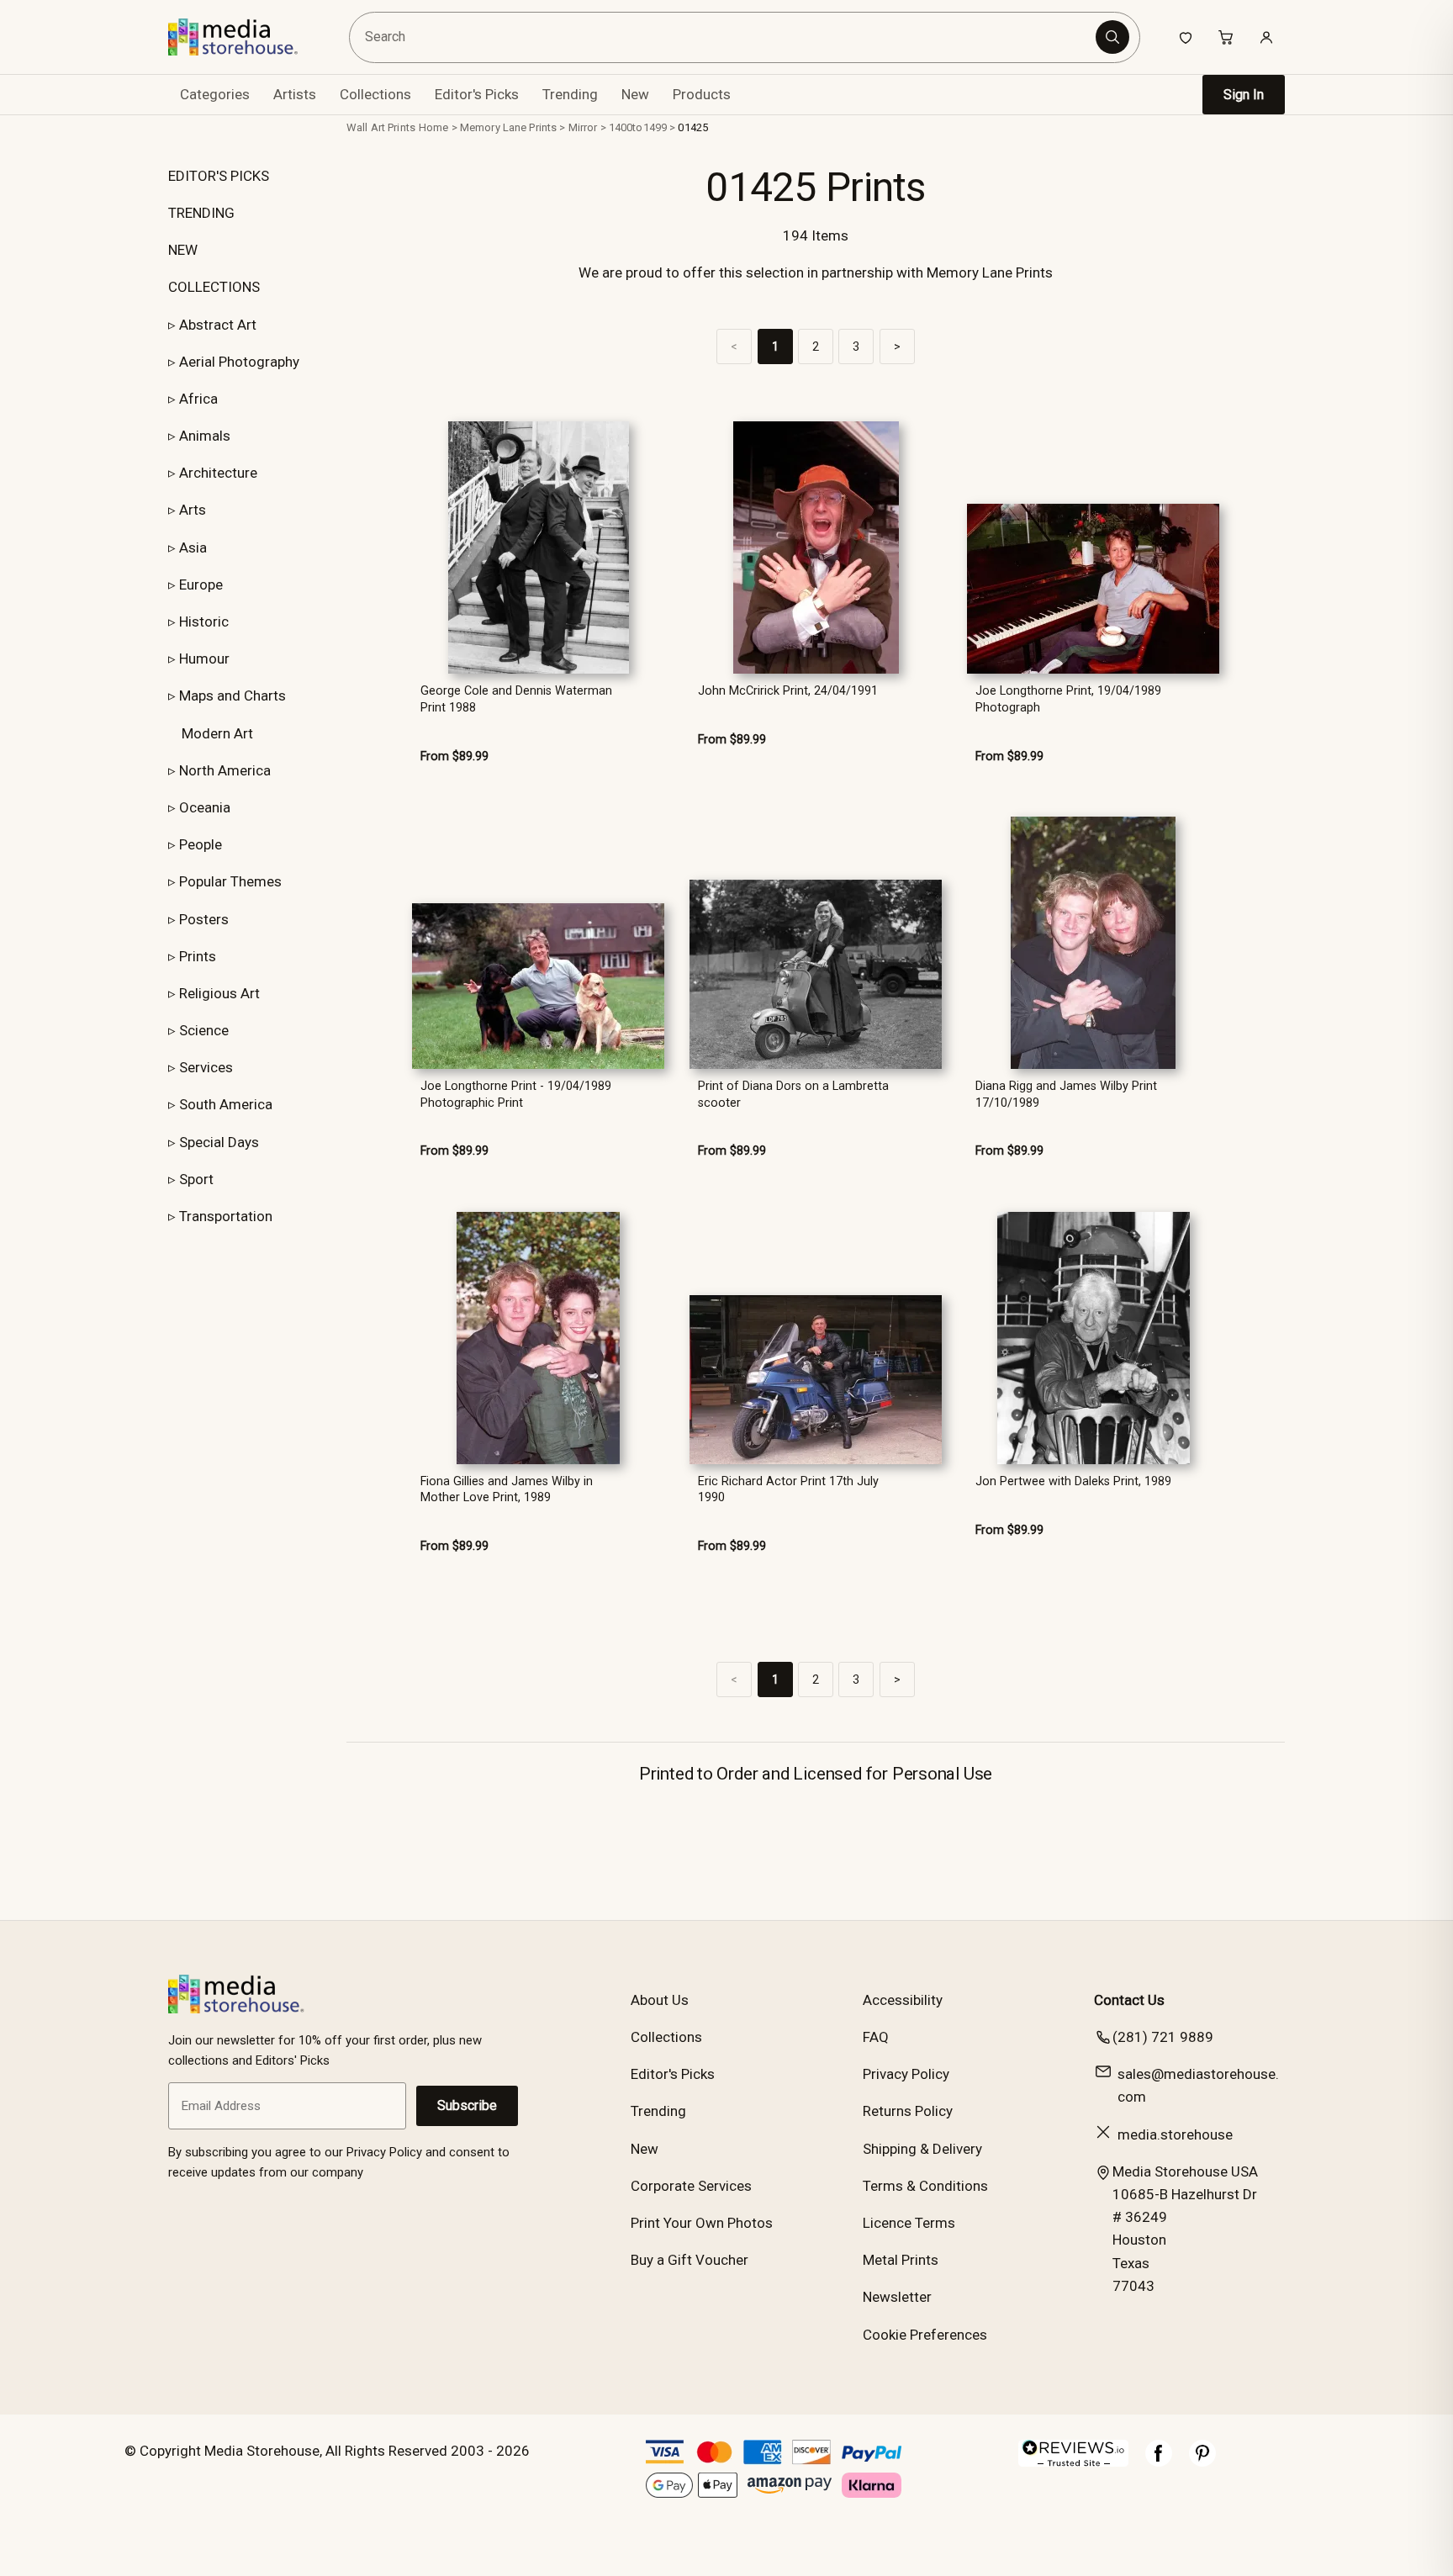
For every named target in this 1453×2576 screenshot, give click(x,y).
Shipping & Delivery (922, 2149)
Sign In (1244, 95)
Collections (375, 94)
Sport (196, 1179)
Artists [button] (295, 94)
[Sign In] (1266, 37)
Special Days (219, 1142)
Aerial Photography (239, 362)
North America (225, 770)
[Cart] (1226, 37)
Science (204, 1030)
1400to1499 (638, 127)
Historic (204, 622)
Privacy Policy (906, 2074)
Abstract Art (218, 325)
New (635, 94)
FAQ (876, 2037)
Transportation (226, 1216)
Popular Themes (230, 881)
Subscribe (467, 2105)
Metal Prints (901, 2260)
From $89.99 (454, 756)
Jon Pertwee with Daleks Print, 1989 (1073, 1481)
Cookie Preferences (925, 2335)
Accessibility (903, 2000)
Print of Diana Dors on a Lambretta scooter (793, 1094)
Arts (193, 510)
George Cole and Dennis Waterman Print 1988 (516, 699)
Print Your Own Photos (702, 2223)
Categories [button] (215, 94)
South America (226, 1104)
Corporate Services (691, 2186)
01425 (693, 127)
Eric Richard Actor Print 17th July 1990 (788, 1489)
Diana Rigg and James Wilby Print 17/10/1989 (1066, 1094)
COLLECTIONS (214, 287)
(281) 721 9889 (1163, 2037)
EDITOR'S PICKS (219, 176)
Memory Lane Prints (508, 127)
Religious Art (219, 993)
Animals (205, 436)
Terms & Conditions (925, 2186)
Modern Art (217, 733)
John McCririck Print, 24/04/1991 (788, 691)
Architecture (218, 473)
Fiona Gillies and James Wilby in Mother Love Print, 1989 (507, 1489)
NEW (183, 250)
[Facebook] (1159, 2462)
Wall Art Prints (381, 127)
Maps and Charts (232, 696)
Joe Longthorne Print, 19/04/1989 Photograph (1068, 699)
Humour (204, 659)
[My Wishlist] (1186, 37)
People (201, 844)
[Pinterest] (1202, 2462)
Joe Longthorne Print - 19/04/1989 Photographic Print (516, 1094)
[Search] (1112, 37)
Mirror (583, 127)
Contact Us (1129, 2000)
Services (206, 1067)
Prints (198, 956)
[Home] (245, 37)
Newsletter (897, 2297)
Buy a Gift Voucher (690, 2260)
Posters (204, 919)
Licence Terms (909, 2223)
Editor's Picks (477, 94)
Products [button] (702, 94)
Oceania (205, 807)
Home (434, 127)
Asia (193, 547)
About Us (660, 2000)
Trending (570, 94)
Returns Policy (908, 2111)
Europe (201, 584)
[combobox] (725, 37)
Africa (198, 399)
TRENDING (201, 213)
